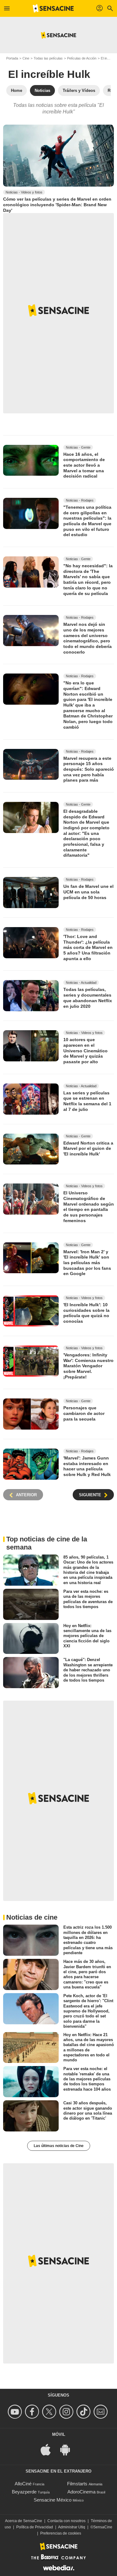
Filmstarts (77, 2484)
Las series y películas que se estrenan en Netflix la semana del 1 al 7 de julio (87, 1101)
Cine (26, 58)
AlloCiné (23, 2484)
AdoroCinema (81, 2492)
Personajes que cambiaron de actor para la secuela (84, 1413)
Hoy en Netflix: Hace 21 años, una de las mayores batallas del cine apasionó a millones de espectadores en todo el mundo (89, 2047)
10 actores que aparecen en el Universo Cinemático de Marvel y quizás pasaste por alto (85, 1051)
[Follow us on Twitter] (50, 2412)
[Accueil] (53, 8)
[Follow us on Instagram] (67, 2412)
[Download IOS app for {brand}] (49, 2449)
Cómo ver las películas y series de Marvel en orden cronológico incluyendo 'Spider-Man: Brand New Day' (57, 205)
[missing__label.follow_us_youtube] (16, 2412)
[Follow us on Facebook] (33, 2412)
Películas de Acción (82, 58)
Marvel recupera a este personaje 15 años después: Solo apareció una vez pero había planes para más (89, 769)
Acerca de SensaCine (24, 2521)
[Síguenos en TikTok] (84, 2412)
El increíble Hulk (49, 74)
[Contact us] (102, 2412)
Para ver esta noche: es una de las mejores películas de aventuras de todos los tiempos (88, 1599)
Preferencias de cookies (61, 2533)
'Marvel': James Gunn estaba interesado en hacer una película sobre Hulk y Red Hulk (87, 1466)
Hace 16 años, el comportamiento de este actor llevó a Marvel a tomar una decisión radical (84, 465)
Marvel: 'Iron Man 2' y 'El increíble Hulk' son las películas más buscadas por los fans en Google (87, 1262)
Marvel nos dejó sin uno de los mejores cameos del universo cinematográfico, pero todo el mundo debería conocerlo (88, 638)
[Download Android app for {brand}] (68, 2449)
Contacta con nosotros (66, 2521)
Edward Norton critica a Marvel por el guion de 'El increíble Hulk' (88, 1148)
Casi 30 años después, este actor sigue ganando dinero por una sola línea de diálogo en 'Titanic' (88, 2111)
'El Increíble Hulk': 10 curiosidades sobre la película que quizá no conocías (86, 1313)
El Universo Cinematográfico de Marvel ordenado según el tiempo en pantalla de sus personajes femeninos (89, 1207)
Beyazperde (24, 2492)
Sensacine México (53, 2500)
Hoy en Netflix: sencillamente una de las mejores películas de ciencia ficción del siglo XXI (87, 1636)
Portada (12, 58)
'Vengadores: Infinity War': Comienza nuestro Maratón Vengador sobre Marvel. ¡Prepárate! (88, 1366)
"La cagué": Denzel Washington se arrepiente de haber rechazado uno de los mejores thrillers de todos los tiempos (88, 1670)
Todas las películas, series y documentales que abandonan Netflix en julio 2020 (88, 998)
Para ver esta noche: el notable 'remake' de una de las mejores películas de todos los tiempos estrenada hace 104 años (87, 2079)
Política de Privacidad (35, 2527)
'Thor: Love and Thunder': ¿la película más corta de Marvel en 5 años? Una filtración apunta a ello (88, 948)
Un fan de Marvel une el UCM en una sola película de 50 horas (88, 892)
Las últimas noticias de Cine (59, 2146)
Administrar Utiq (72, 2527)
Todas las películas (48, 58)
